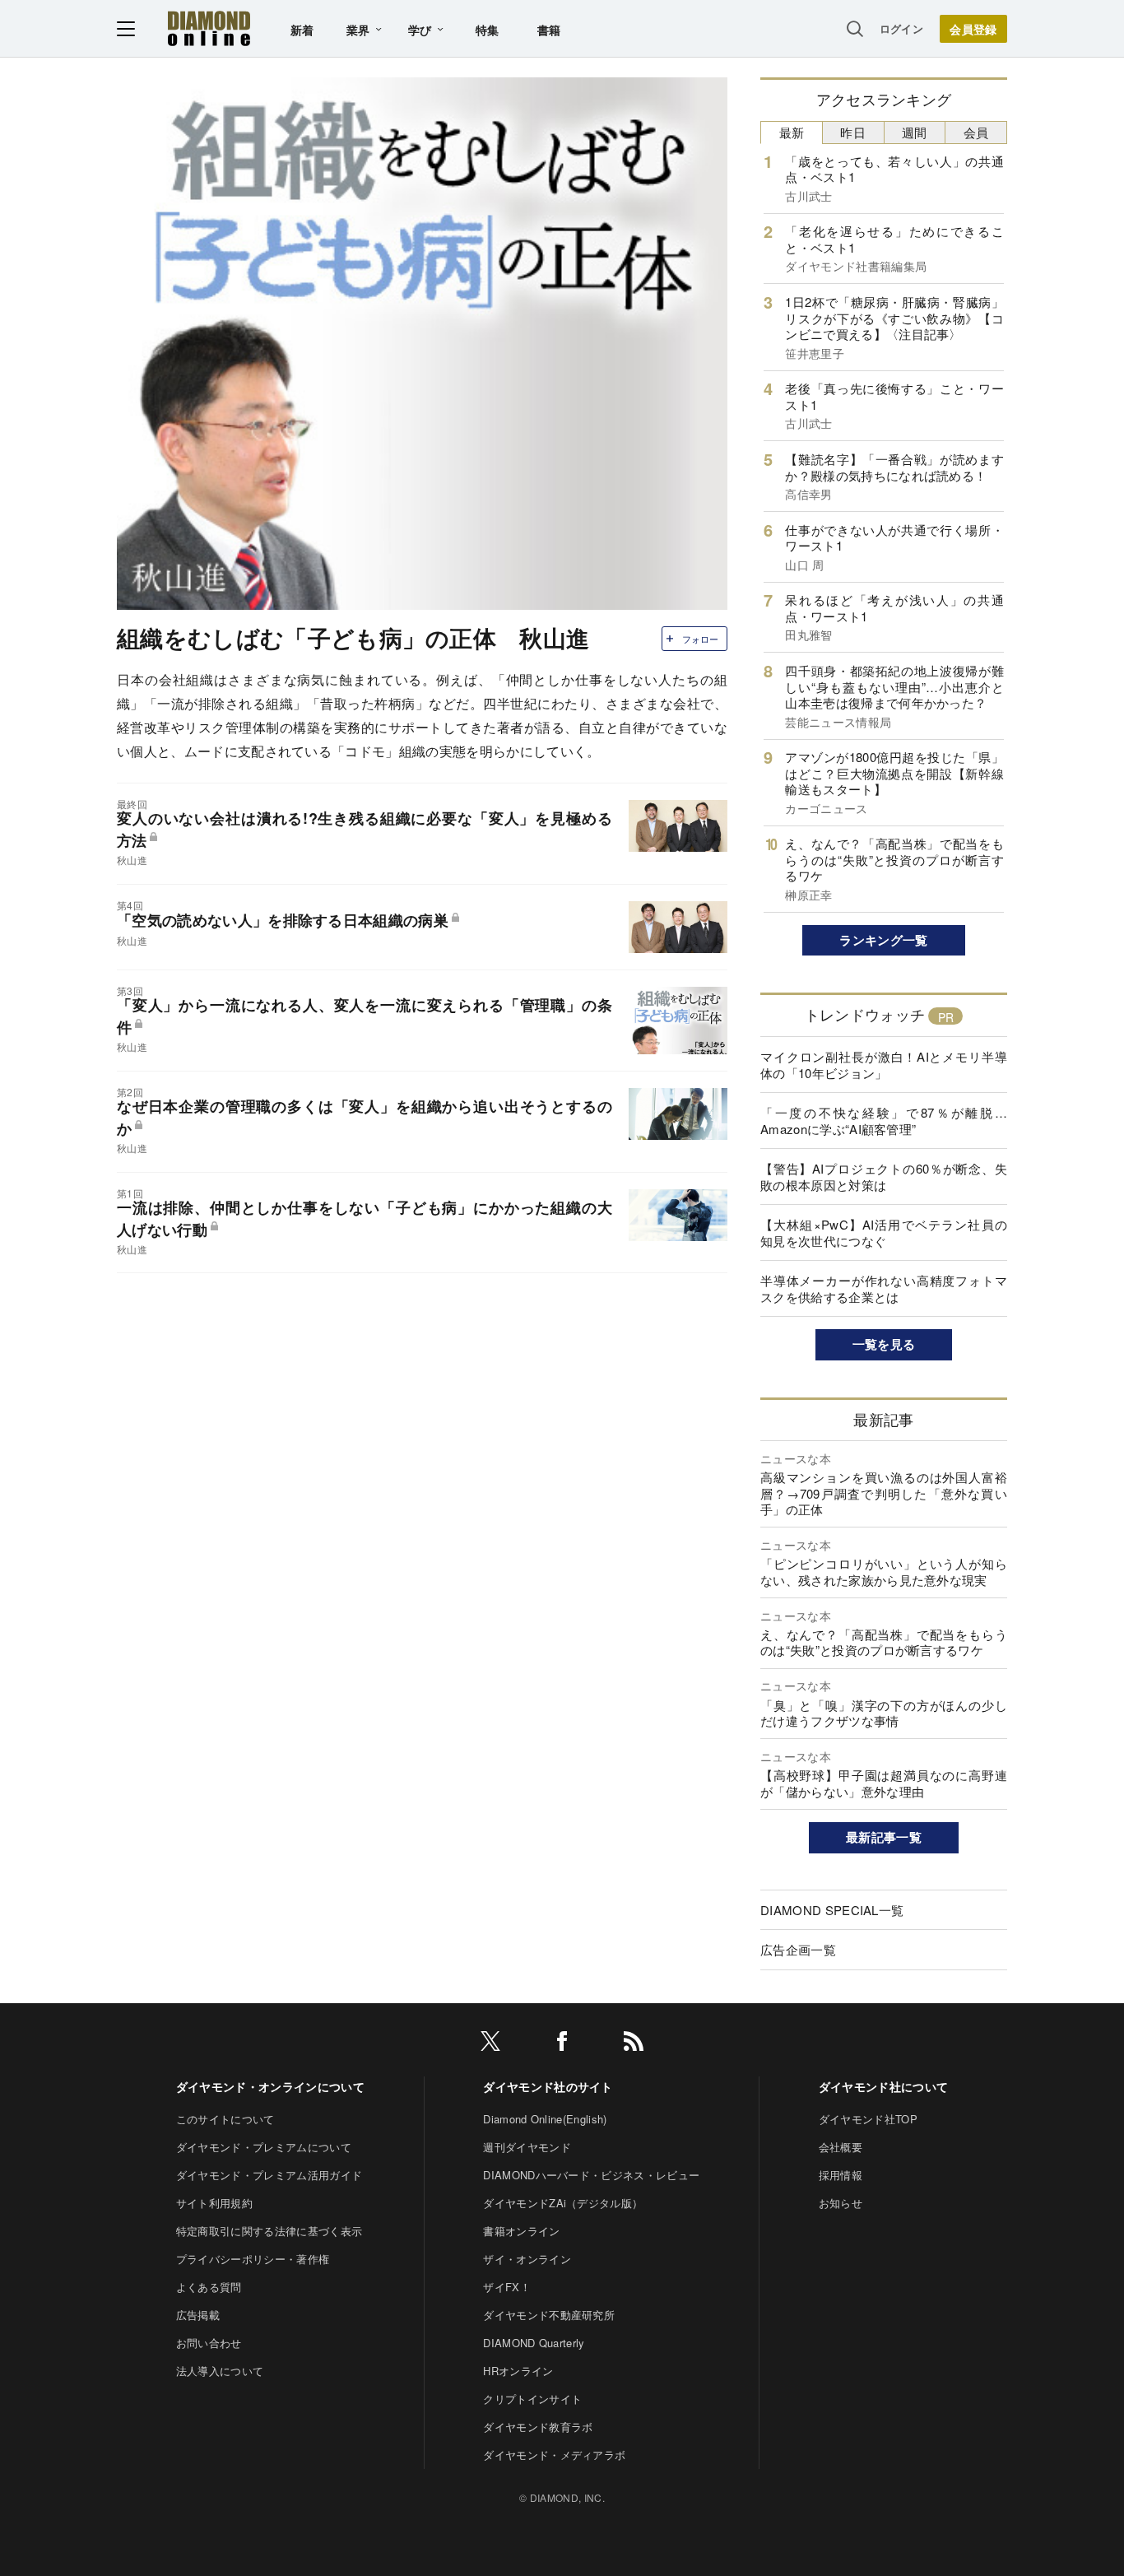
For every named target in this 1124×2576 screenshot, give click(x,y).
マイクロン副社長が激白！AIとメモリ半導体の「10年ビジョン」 (884, 1065)
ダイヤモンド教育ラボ (538, 2427)
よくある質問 (209, 2287)
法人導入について (220, 2371)
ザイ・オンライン (527, 2259)
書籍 (549, 30)
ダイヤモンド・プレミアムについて (264, 2147)
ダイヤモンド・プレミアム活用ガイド (269, 2175)
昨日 (853, 132)
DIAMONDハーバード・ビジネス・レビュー (591, 2175)
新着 (302, 30)
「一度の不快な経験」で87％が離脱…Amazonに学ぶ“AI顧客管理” (884, 1121)
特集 (488, 30)
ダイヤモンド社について (884, 2086)
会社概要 (841, 2147)
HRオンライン (518, 2371)
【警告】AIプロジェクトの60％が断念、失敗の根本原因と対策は (884, 1176)
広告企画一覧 (798, 1949)
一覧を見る (884, 1344)
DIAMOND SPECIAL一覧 (832, 1910)
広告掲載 (198, 2315)
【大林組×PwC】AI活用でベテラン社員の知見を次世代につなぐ (884, 1232)
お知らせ (841, 2203)
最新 (792, 132)
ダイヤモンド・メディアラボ (554, 2455)
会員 (976, 132)
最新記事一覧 (884, 1837)
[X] (490, 2044)
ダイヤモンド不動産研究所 (549, 2315)
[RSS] (634, 2044)
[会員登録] (973, 29)
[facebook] (562, 2044)
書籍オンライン (521, 2231)
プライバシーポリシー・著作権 (253, 2259)
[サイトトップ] (209, 28)
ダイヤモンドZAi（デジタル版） (563, 2203)
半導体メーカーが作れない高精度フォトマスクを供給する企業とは (884, 1288)
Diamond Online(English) (545, 2119)
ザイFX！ (507, 2287)
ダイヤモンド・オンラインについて (270, 2086)
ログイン (901, 28)
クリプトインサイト (532, 2399)
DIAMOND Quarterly (534, 2343)
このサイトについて (225, 2119)
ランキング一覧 (883, 940)
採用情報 (841, 2175)
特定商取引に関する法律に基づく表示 (269, 2231)
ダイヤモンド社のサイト (548, 2086)
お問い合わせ (209, 2343)
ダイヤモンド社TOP (868, 2119)
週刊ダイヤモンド (527, 2147)
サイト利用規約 (214, 2203)
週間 (915, 132)
